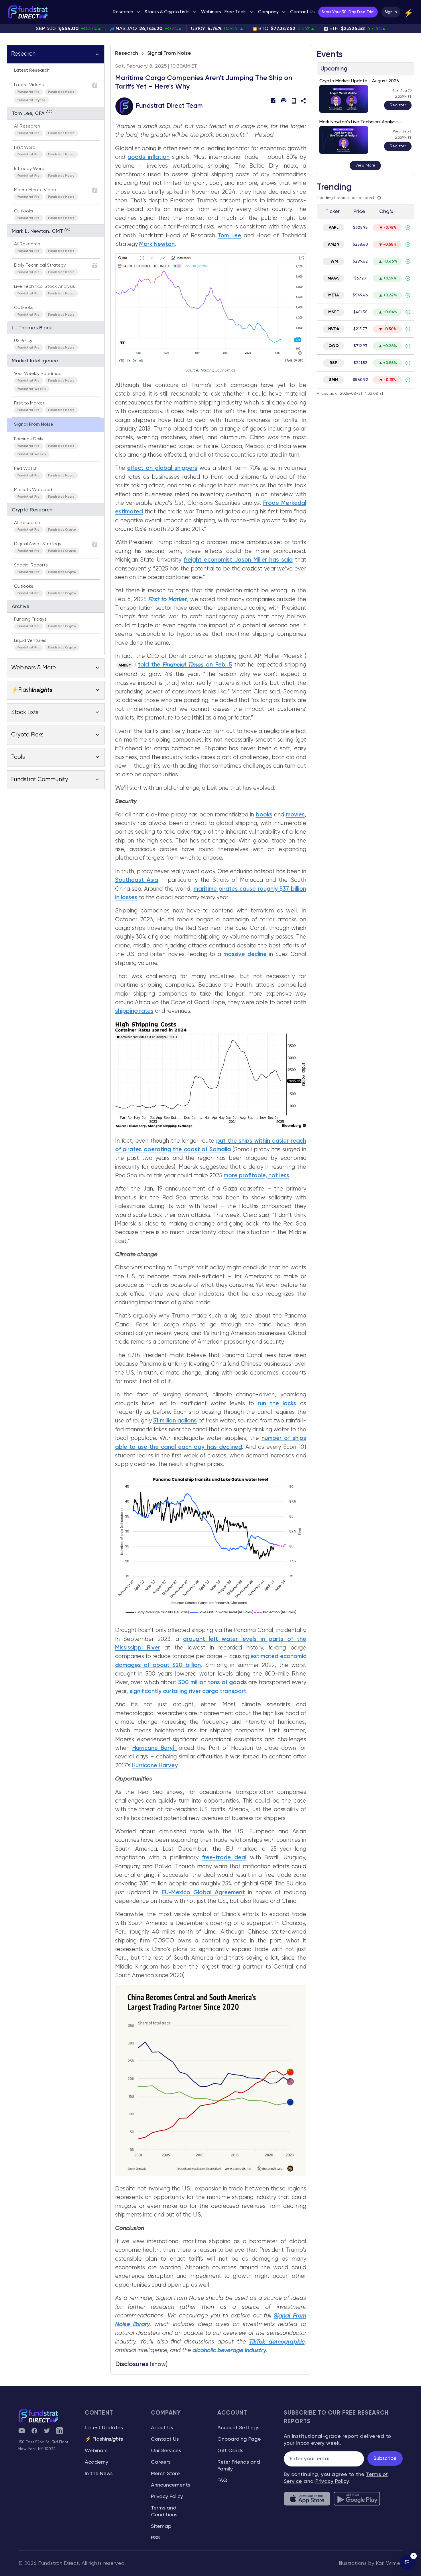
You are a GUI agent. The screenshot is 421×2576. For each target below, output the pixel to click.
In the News (99, 2474)
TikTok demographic (277, 2342)
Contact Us (165, 2439)
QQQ (334, 346)
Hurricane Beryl (155, 1748)
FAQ (222, 2481)
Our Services (166, 2451)
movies (295, 815)
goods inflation (148, 157)
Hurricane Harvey (155, 1766)
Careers (161, 2462)
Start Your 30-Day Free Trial (348, 12)
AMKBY (125, 666)
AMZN (334, 245)
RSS (155, 2538)
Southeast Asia (137, 880)
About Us (162, 2428)
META (334, 295)
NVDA (334, 329)
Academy (97, 2462)
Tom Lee (229, 236)
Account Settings (238, 2428)
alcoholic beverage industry (229, 2351)
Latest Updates (104, 2428)
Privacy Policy (167, 2497)
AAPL (334, 228)
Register (398, 105)
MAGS (334, 278)
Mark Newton (157, 244)
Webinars (96, 2451)
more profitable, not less (256, 1176)
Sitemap (161, 2526)
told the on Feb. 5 (185, 665)
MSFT (334, 312)
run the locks (277, 1404)
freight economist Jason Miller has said (238, 560)
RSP (334, 363)
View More (365, 165)
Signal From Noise (169, 53)
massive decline (245, 954)
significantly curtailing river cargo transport (188, 1691)
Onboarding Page (239, 2439)
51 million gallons (175, 1421)
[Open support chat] (407, 2562)
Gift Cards (230, 2451)
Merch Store (165, 2474)
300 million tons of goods (213, 1683)
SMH (334, 380)
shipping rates (134, 1011)
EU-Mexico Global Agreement (203, 1893)
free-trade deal (224, 1858)
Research (127, 53)
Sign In (391, 12)
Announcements (171, 2485)
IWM (334, 261)
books (264, 815)
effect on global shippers (162, 468)
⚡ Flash (104, 2439)
